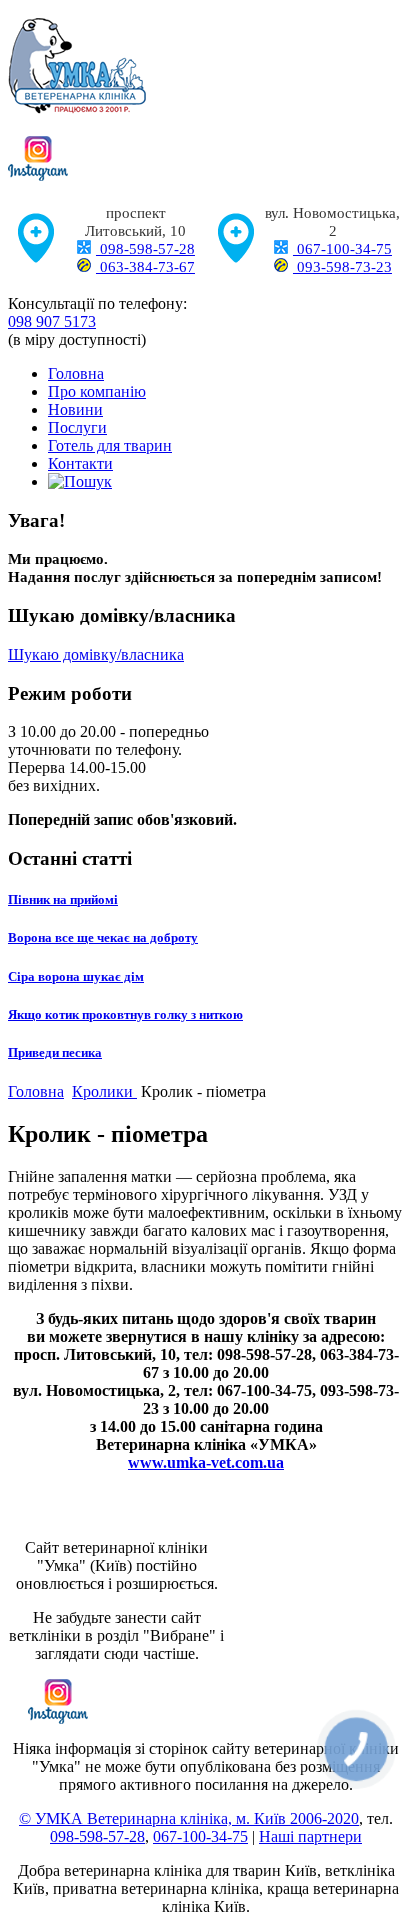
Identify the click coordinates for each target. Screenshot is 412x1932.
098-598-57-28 (145, 249)
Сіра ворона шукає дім (76, 976)
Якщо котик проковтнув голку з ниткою (125, 1014)
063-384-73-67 (145, 267)
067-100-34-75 (342, 249)
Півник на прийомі (63, 899)
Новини (75, 409)
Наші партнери (310, 1836)
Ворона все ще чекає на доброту (103, 937)
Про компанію (97, 391)
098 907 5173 (52, 321)
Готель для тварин (110, 445)
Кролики (104, 1091)
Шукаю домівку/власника (96, 654)
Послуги (77, 427)
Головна (76, 373)
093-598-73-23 (342, 267)
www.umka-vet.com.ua (206, 1462)
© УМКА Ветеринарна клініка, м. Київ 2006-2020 (189, 1818)
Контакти (80, 463)
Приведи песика (55, 1052)
